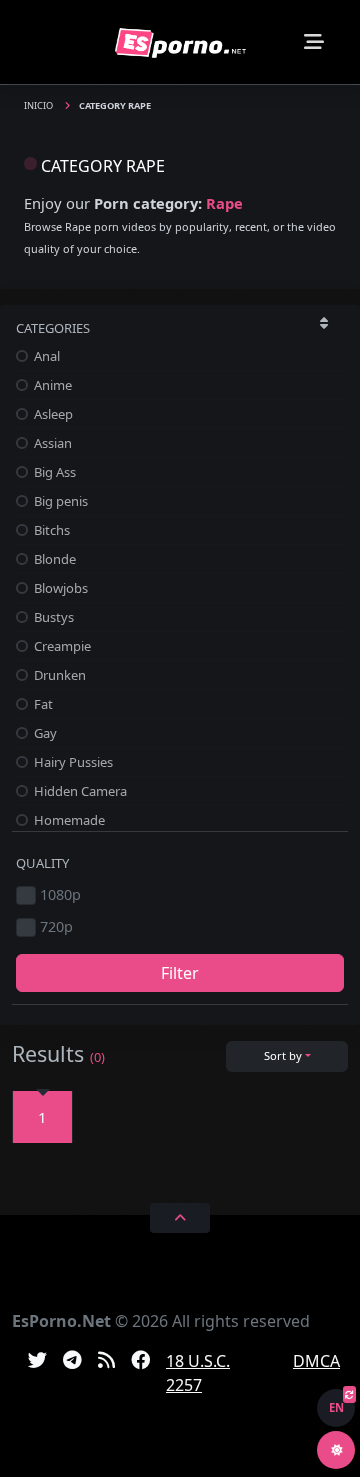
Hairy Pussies (72, 762)
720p (56, 926)
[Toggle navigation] (314, 42)
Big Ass (53, 472)
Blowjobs (59, 588)
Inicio (39, 105)
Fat (42, 704)
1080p (60, 894)
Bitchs (50, 530)
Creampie (61, 646)
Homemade (68, 820)
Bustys (52, 617)
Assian (51, 443)
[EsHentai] (180, 41)
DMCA (316, 1361)
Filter (180, 973)
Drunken (58, 675)
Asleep (52, 414)
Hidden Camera (79, 791)
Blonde (53, 559)
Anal (45, 356)
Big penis (59, 501)
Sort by (283, 1055)
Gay (44, 733)
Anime (51, 385)
